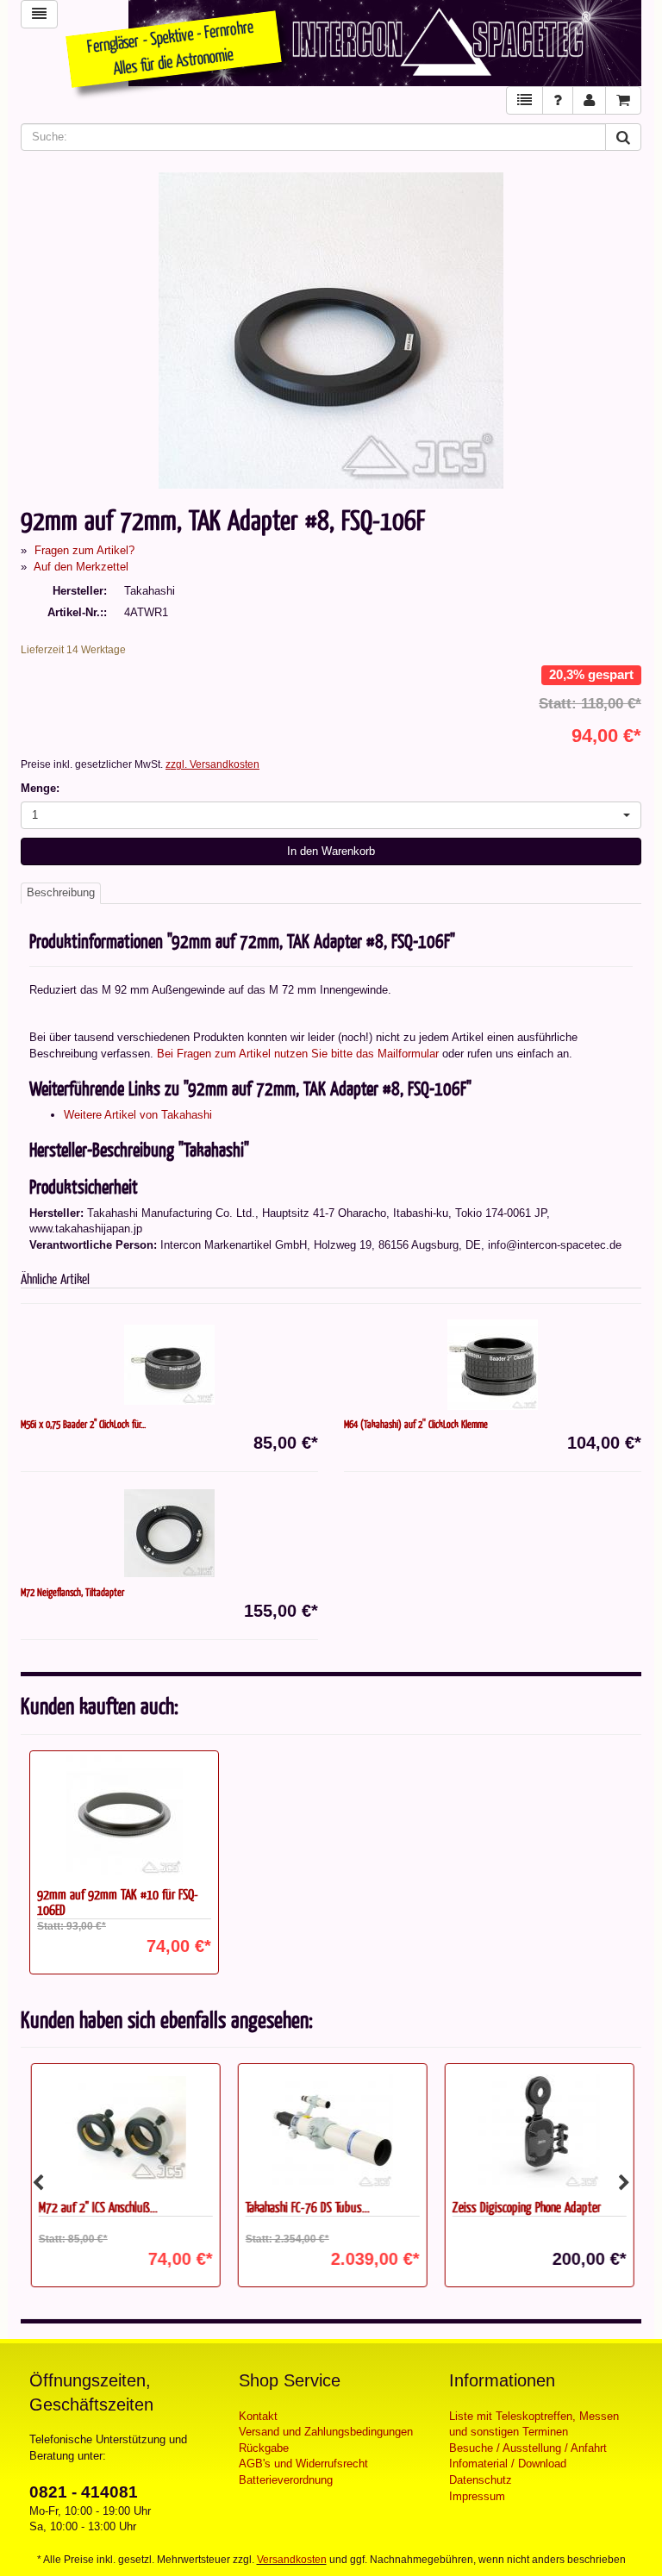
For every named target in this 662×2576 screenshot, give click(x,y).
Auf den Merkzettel (81, 567)
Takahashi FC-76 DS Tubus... (306, 2207)
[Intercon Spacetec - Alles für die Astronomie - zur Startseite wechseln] (385, 43)
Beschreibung (61, 892)
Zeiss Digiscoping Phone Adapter (525, 2207)
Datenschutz (481, 2480)
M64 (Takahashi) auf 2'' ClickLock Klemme (416, 1424)
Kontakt (258, 2416)
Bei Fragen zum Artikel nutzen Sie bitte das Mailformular (298, 1054)
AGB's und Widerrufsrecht (303, 2464)
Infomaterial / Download (508, 2464)
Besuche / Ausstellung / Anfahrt (528, 2448)
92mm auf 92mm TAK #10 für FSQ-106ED (118, 1902)
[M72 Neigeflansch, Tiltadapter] (169, 1533)
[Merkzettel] (525, 100)
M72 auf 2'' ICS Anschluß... (97, 2207)
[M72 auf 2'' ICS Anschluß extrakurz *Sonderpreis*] (124, 2128)
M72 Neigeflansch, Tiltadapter (72, 1592)
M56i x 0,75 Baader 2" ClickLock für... (83, 1424)
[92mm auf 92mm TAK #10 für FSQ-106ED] (124, 1815)
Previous (38, 2183)
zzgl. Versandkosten (212, 764)
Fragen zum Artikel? (84, 550)
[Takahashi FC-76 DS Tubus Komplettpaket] (331, 2128)
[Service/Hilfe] (558, 100)
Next (624, 2183)
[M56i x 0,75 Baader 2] (169, 1365)
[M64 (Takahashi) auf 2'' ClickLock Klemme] (493, 1365)
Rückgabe (264, 2448)
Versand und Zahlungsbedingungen (326, 2432)
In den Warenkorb (331, 851)
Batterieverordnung (286, 2480)
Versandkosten (292, 2560)
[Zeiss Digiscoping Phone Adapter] (538, 2128)
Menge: (40, 788)
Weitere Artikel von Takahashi (138, 1115)
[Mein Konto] (589, 100)
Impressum (477, 2496)
